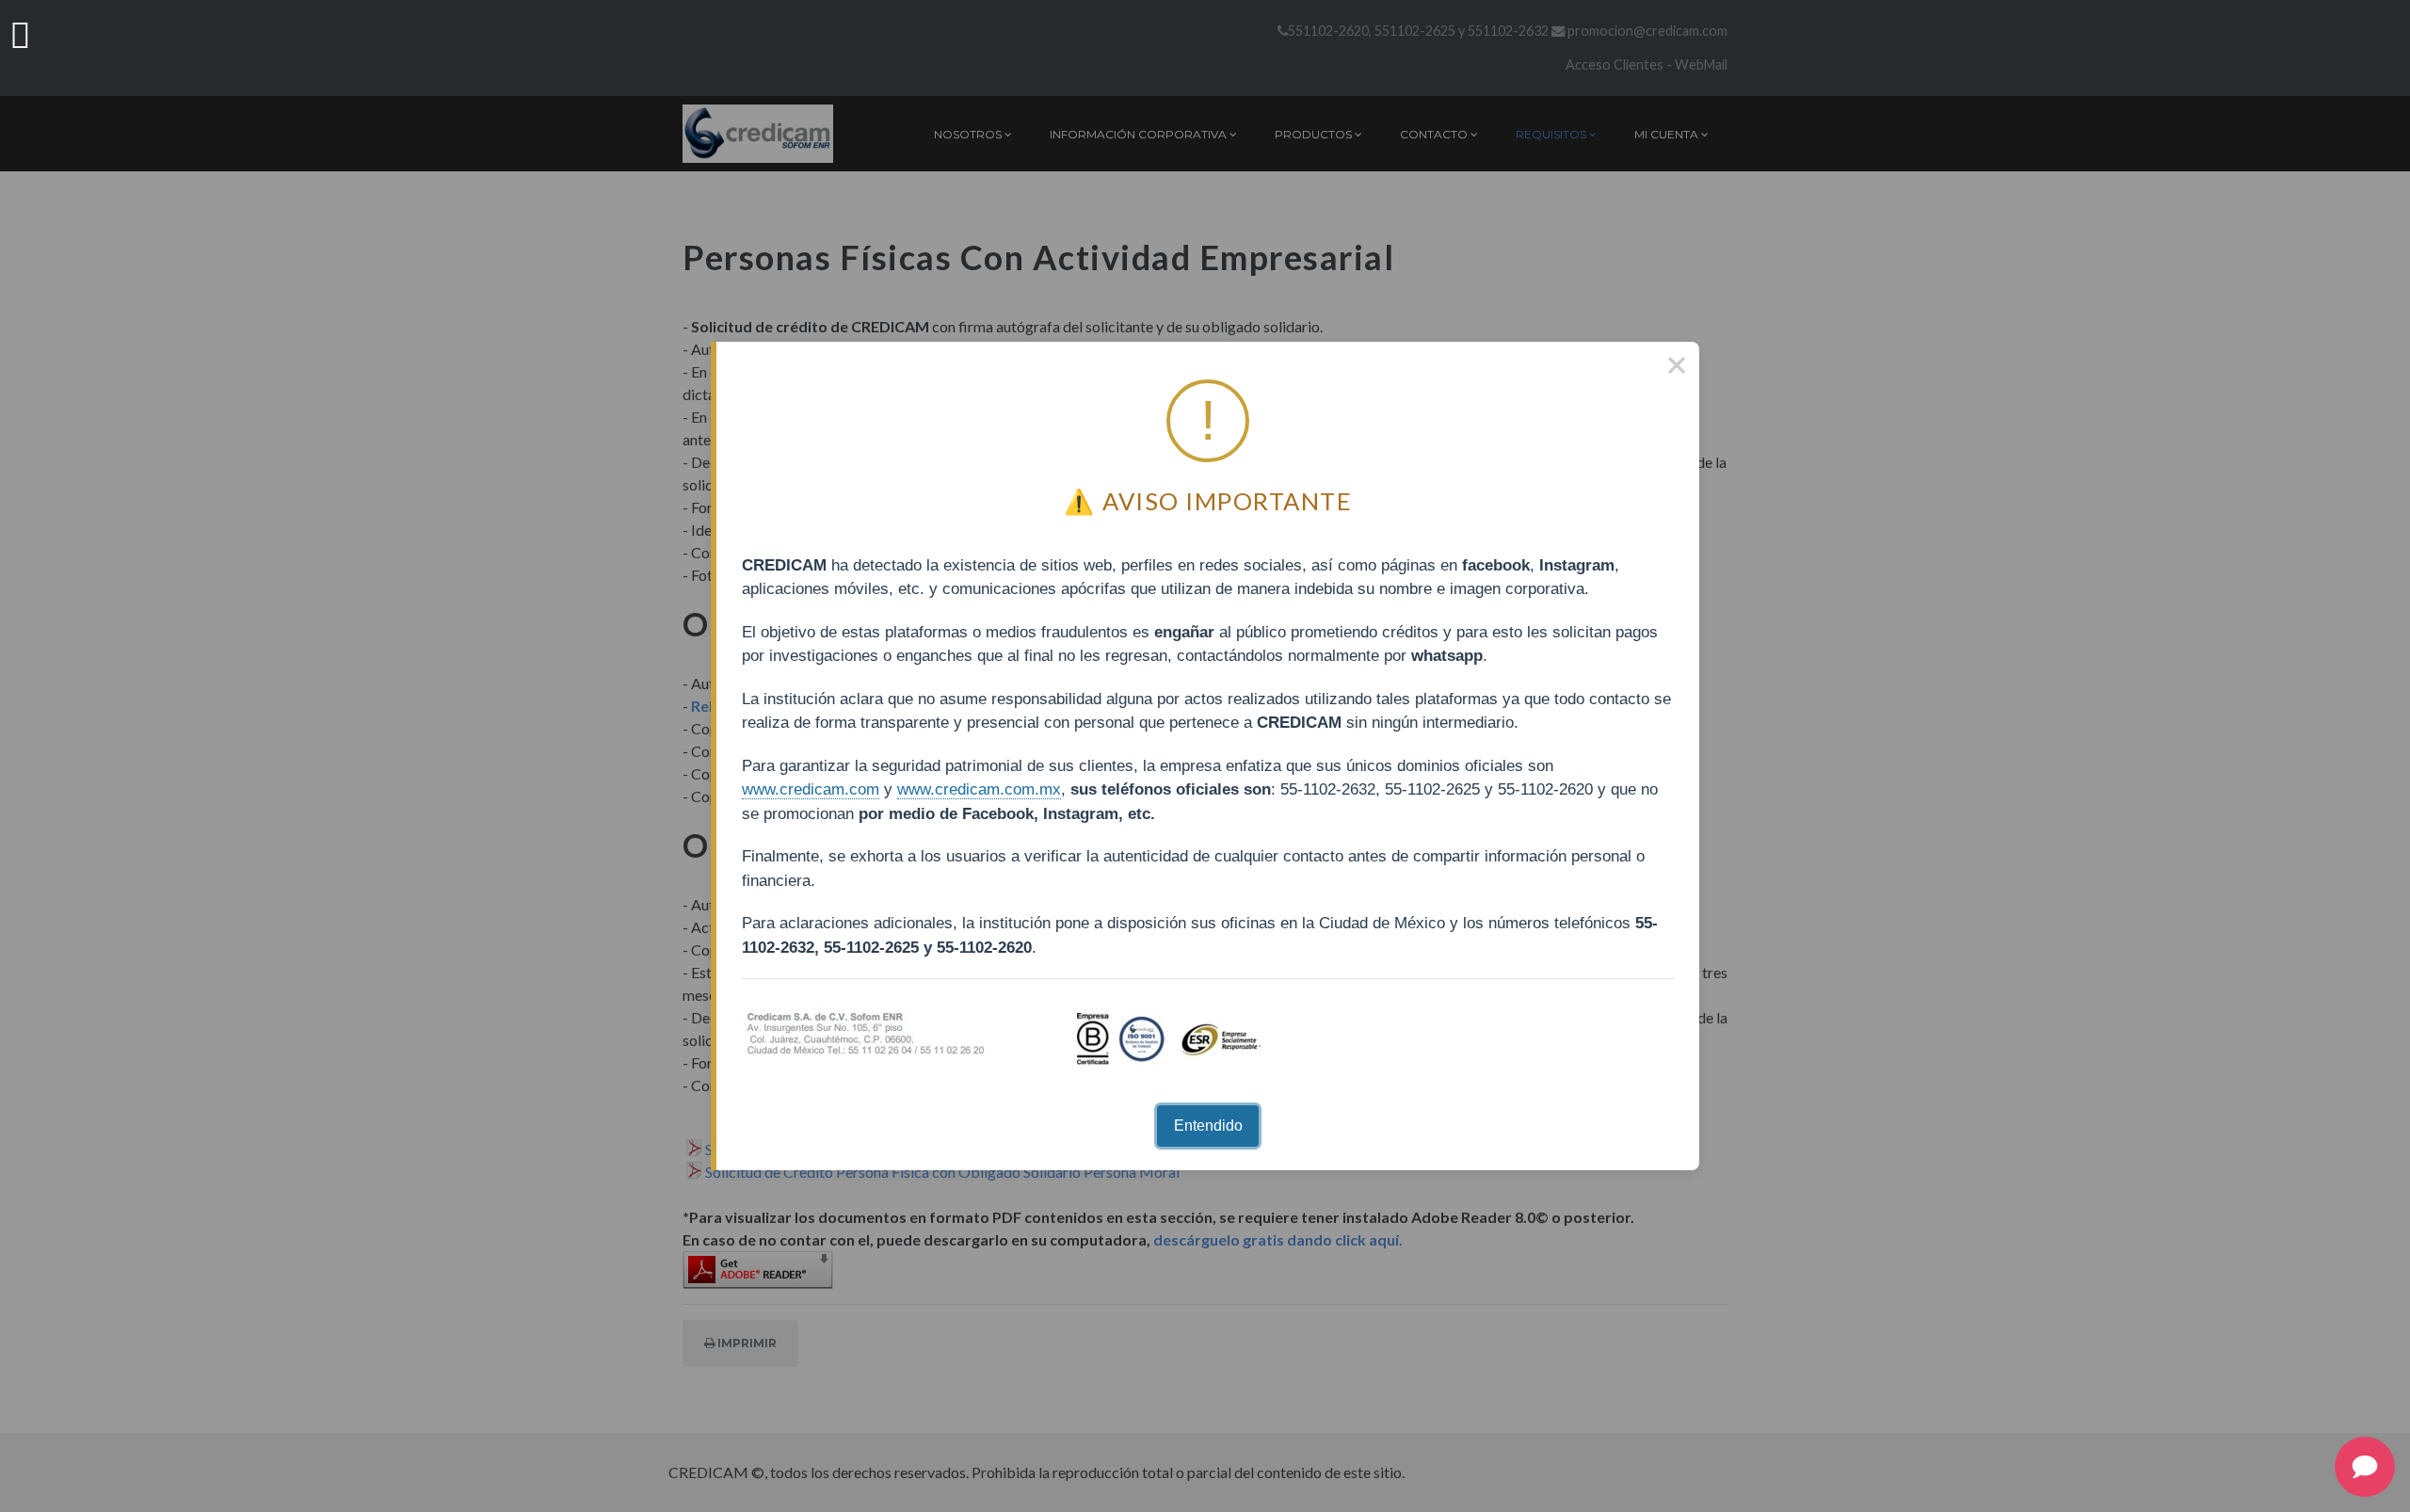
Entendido (1208, 1126)
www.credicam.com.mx (979, 789)
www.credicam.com (811, 789)
